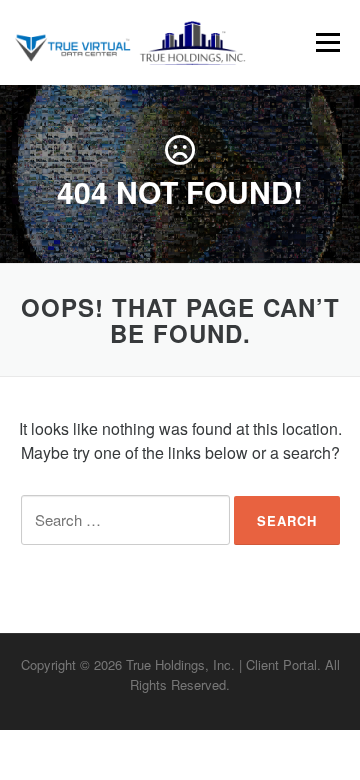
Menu (327, 42)
